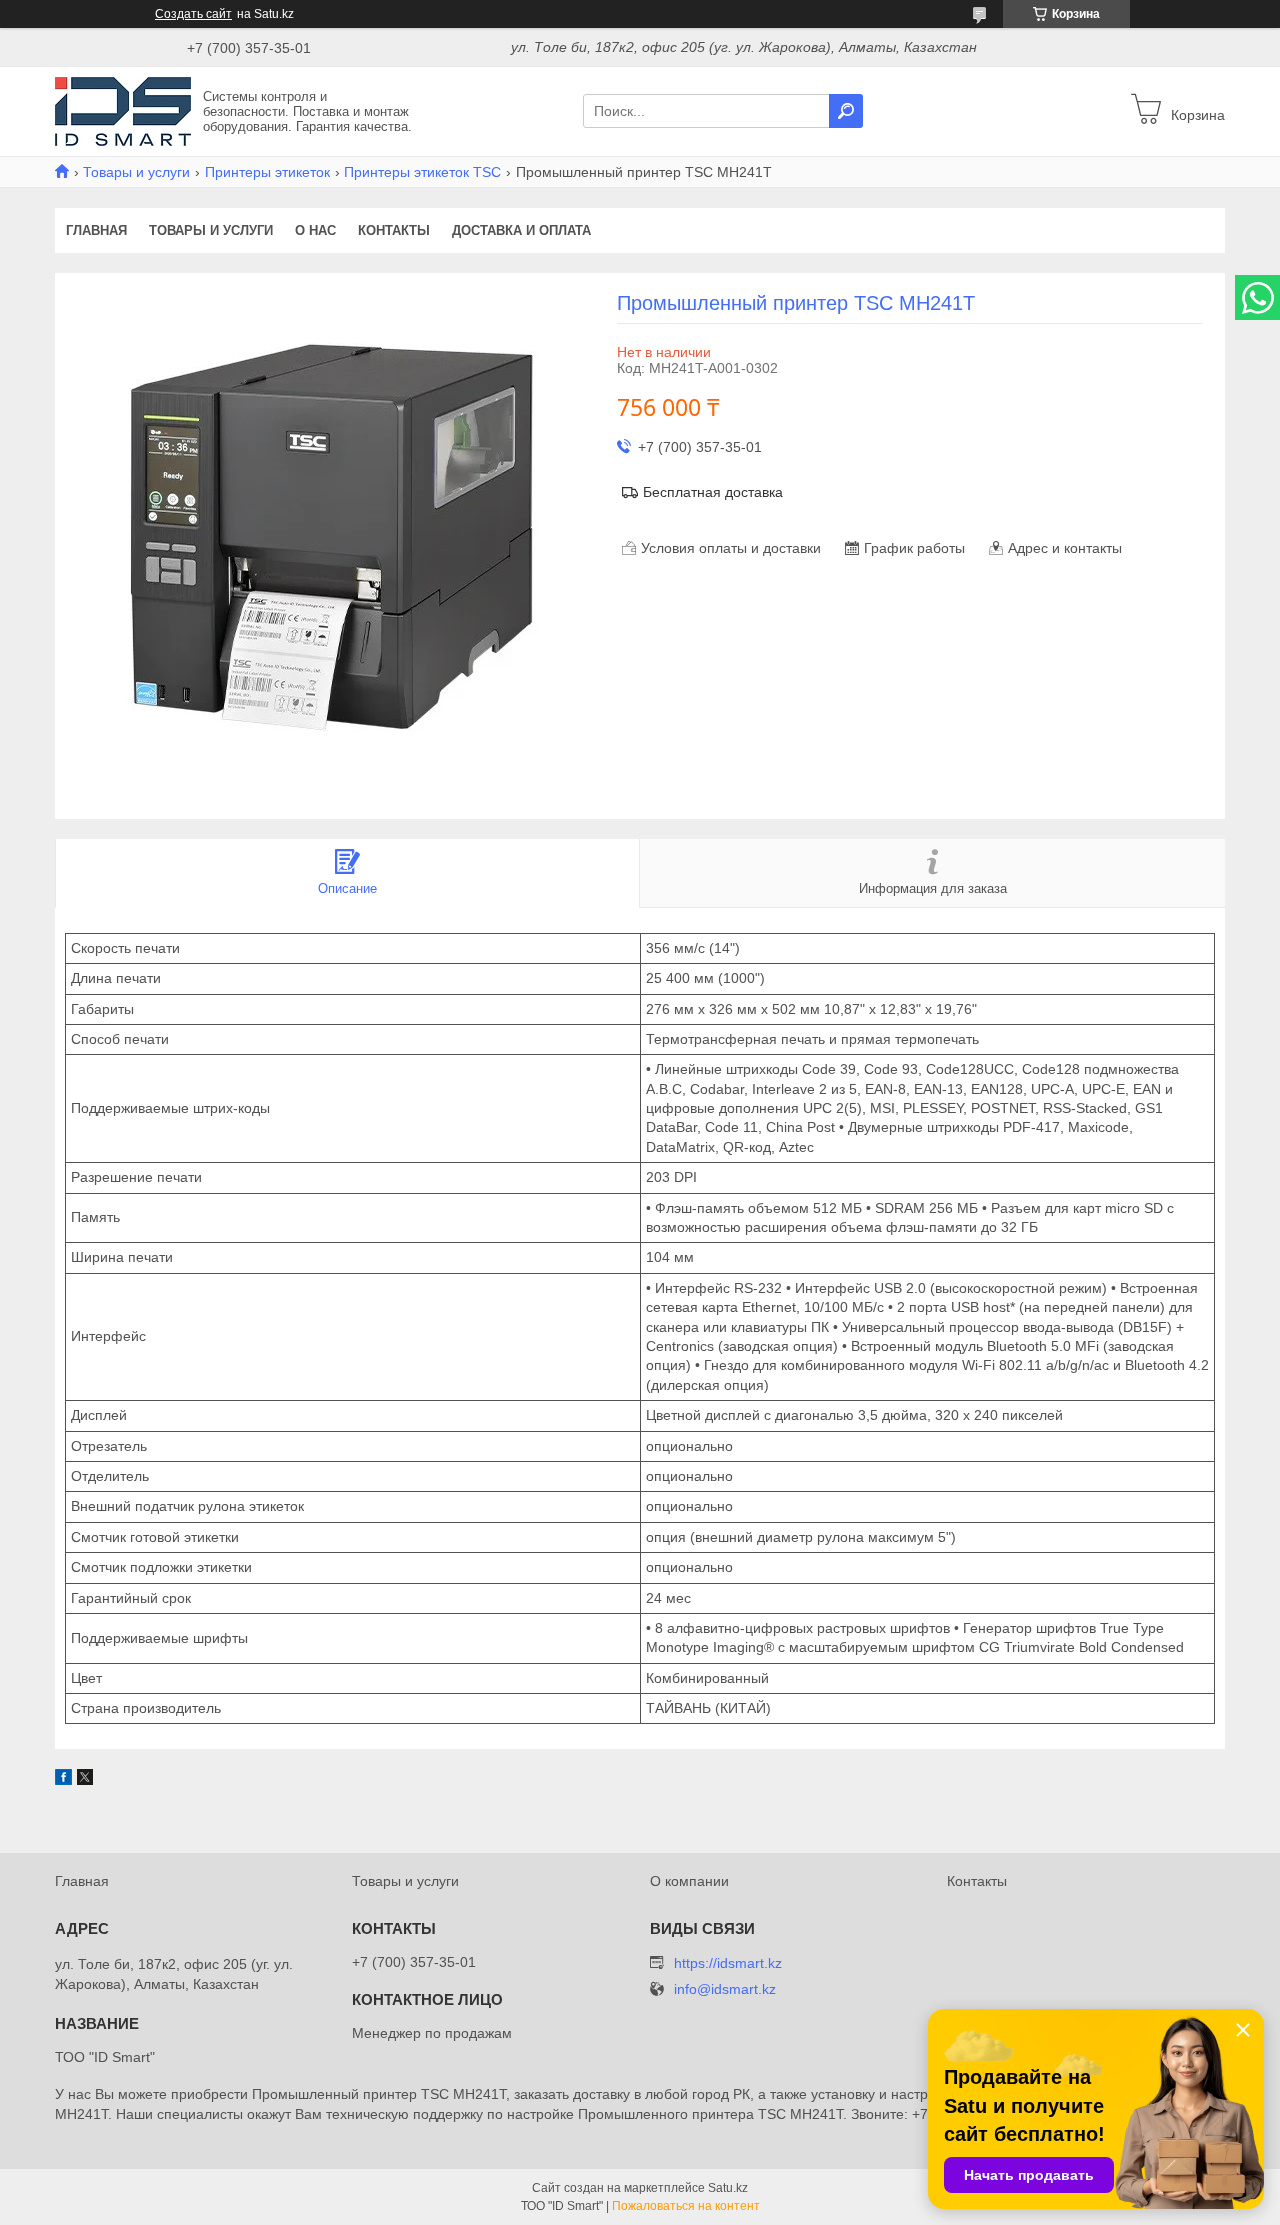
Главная (96, 230)
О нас (315, 230)
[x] (85, 1780)
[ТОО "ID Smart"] (123, 110)
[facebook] (63, 1780)
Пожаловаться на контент (686, 2206)
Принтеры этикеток (267, 172)
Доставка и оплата (521, 230)
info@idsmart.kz (725, 1989)
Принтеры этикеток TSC (422, 172)
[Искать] (846, 111)
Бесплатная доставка (713, 492)
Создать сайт (193, 14)
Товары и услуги (136, 172)
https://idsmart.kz (728, 1963)
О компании (689, 1881)
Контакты (394, 230)
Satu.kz (728, 2188)
